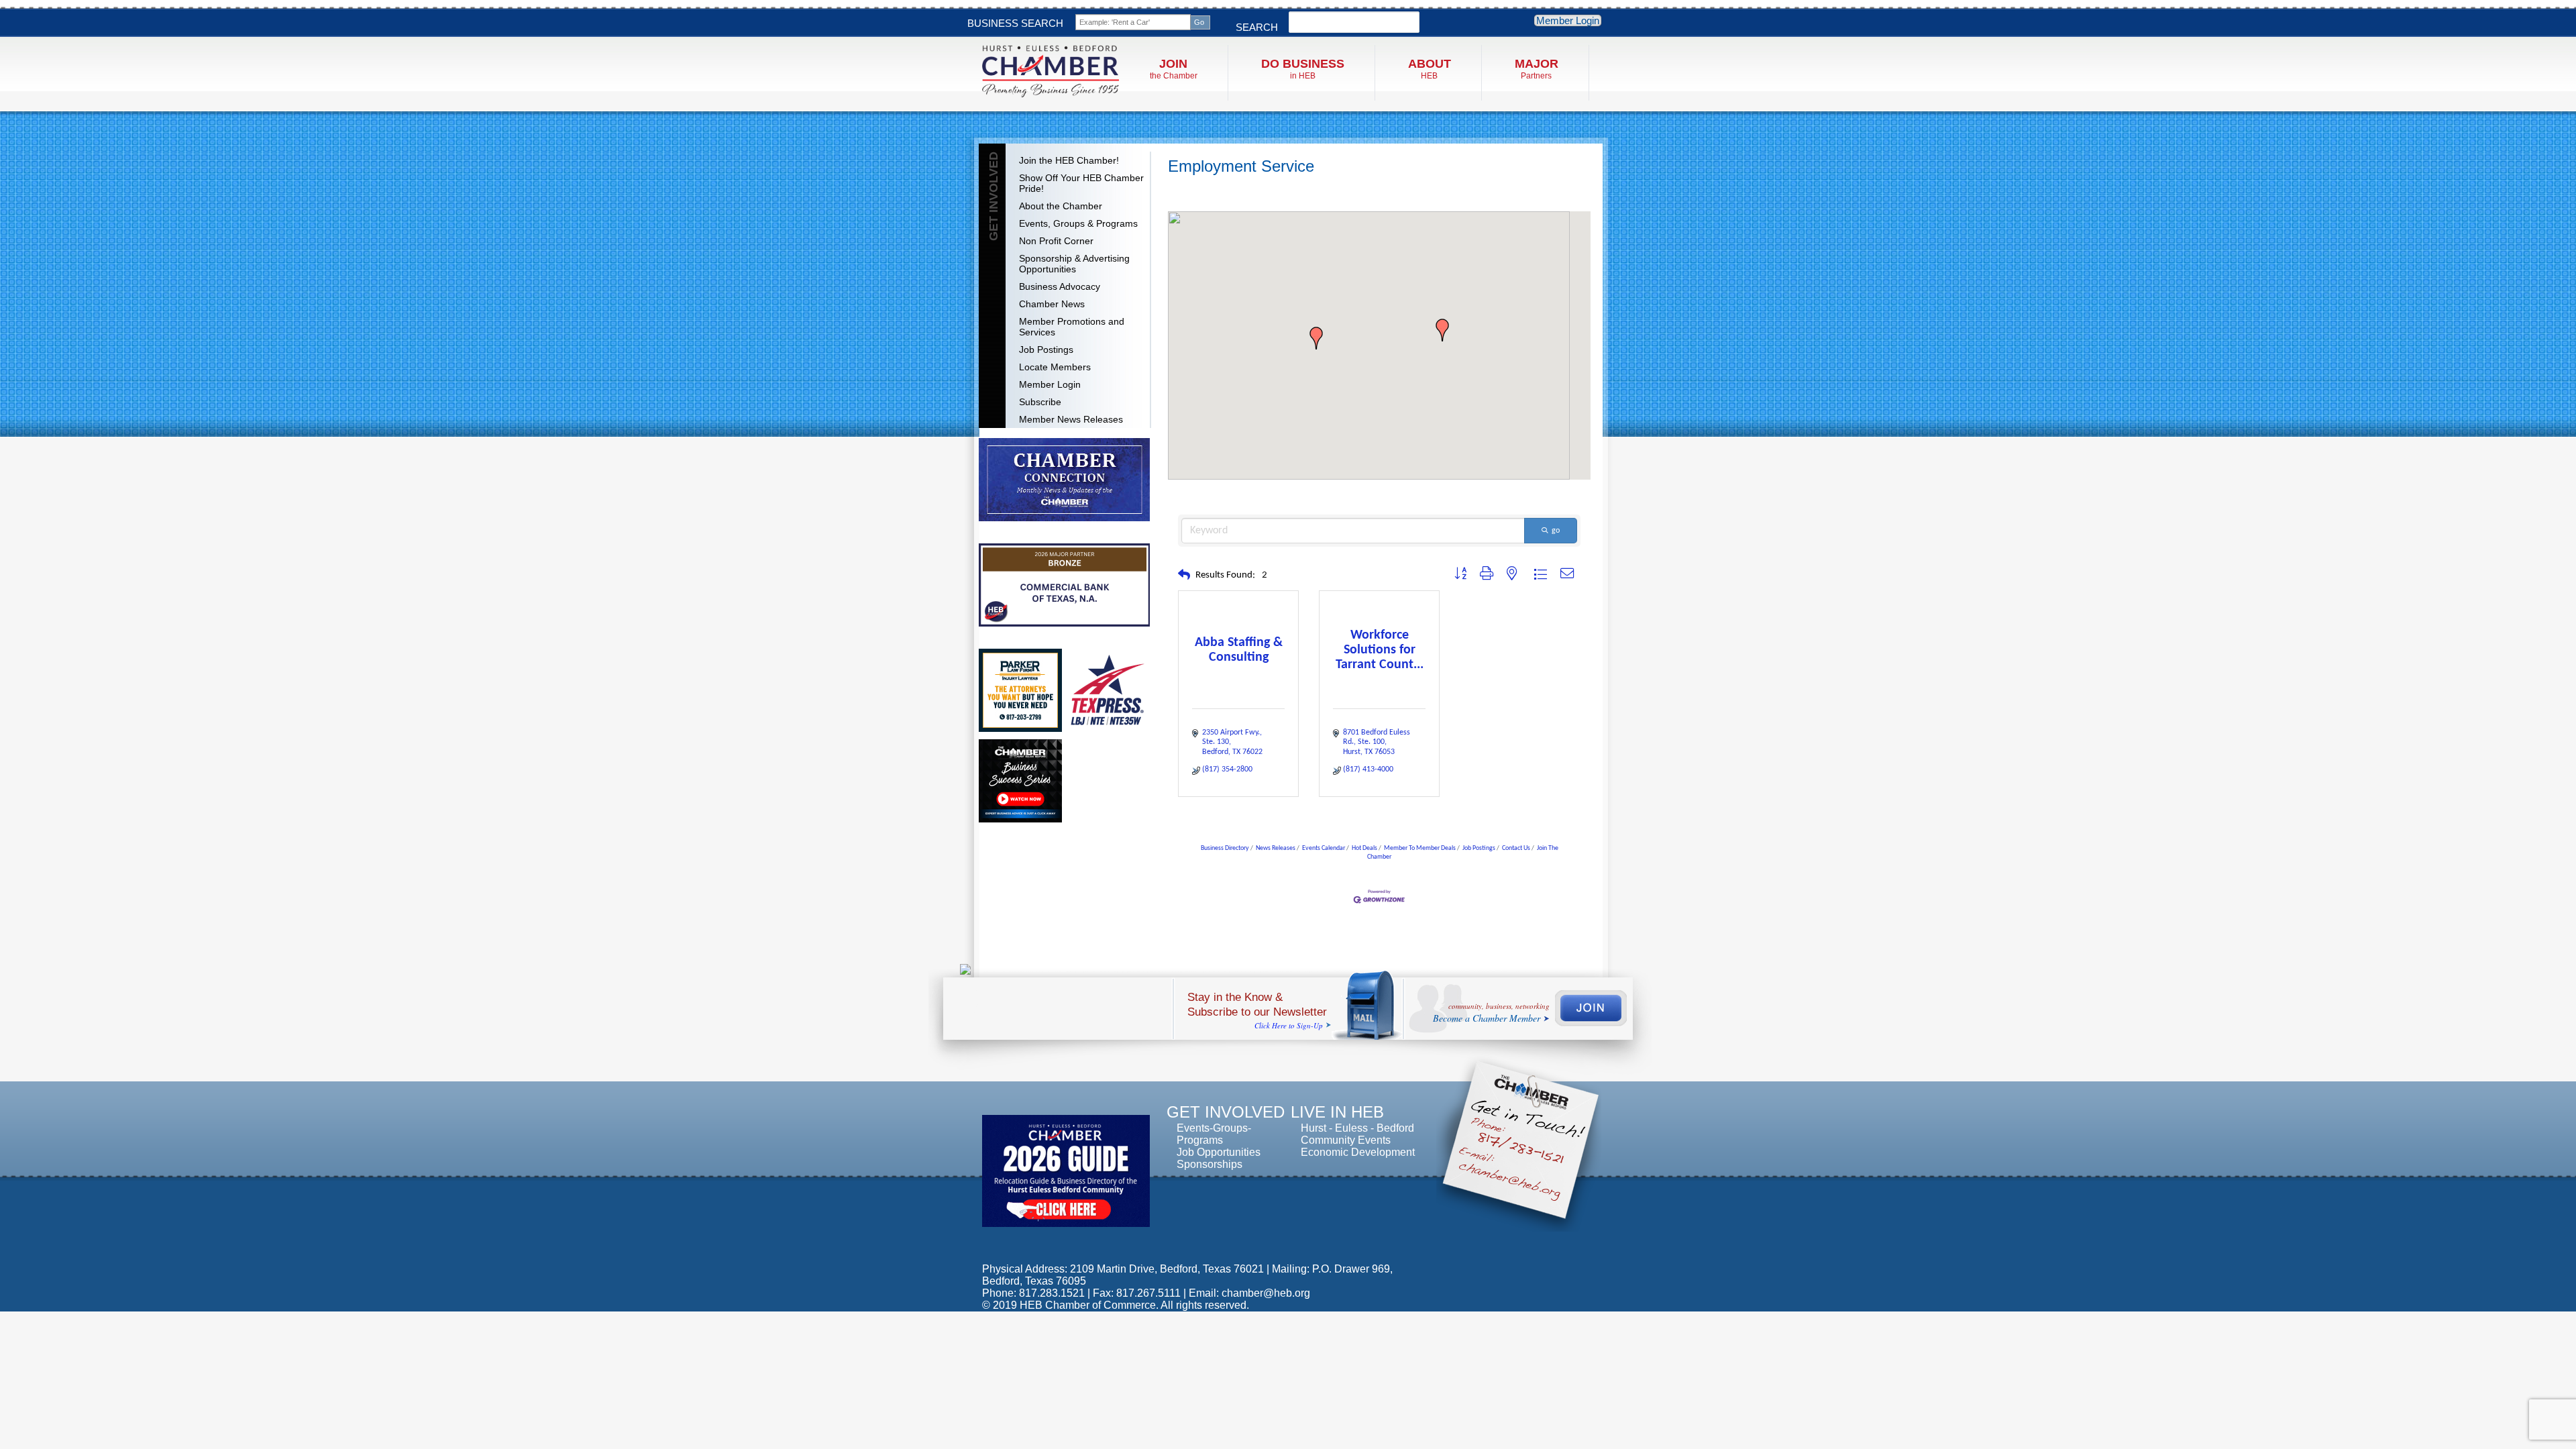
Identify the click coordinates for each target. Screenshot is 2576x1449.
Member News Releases (1071, 419)
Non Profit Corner (1056, 241)
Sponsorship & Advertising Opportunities (1074, 264)
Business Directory (1225, 848)
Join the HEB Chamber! (1069, 160)
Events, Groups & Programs (1078, 223)
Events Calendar (1324, 848)
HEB (1430, 69)
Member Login (1568, 20)
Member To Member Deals (1420, 848)
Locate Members (1055, 367)
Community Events (1346, 1140)
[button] (1316, 338)
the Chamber (1174, 69)
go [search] (1556, 531)
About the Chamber (1061, 206)
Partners (1537, 69)
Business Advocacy (1060, 286)
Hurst (1313, 1128)
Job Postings (1046, 350)
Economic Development (1358, 1152)
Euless (1351, 1128)
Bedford (1395, 1128)
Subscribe (1040, 402)
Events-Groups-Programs (1214, 1134)
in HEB (1303, 69)
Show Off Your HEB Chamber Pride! (1081, 183)
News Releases (1276, 848)
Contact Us (1516, 848)
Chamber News (1052, 304)
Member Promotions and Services (1072, 327)
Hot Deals (1364, 848)
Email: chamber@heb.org (1249, 1293)
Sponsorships (1210, 1164)
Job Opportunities (1219, 1152)
